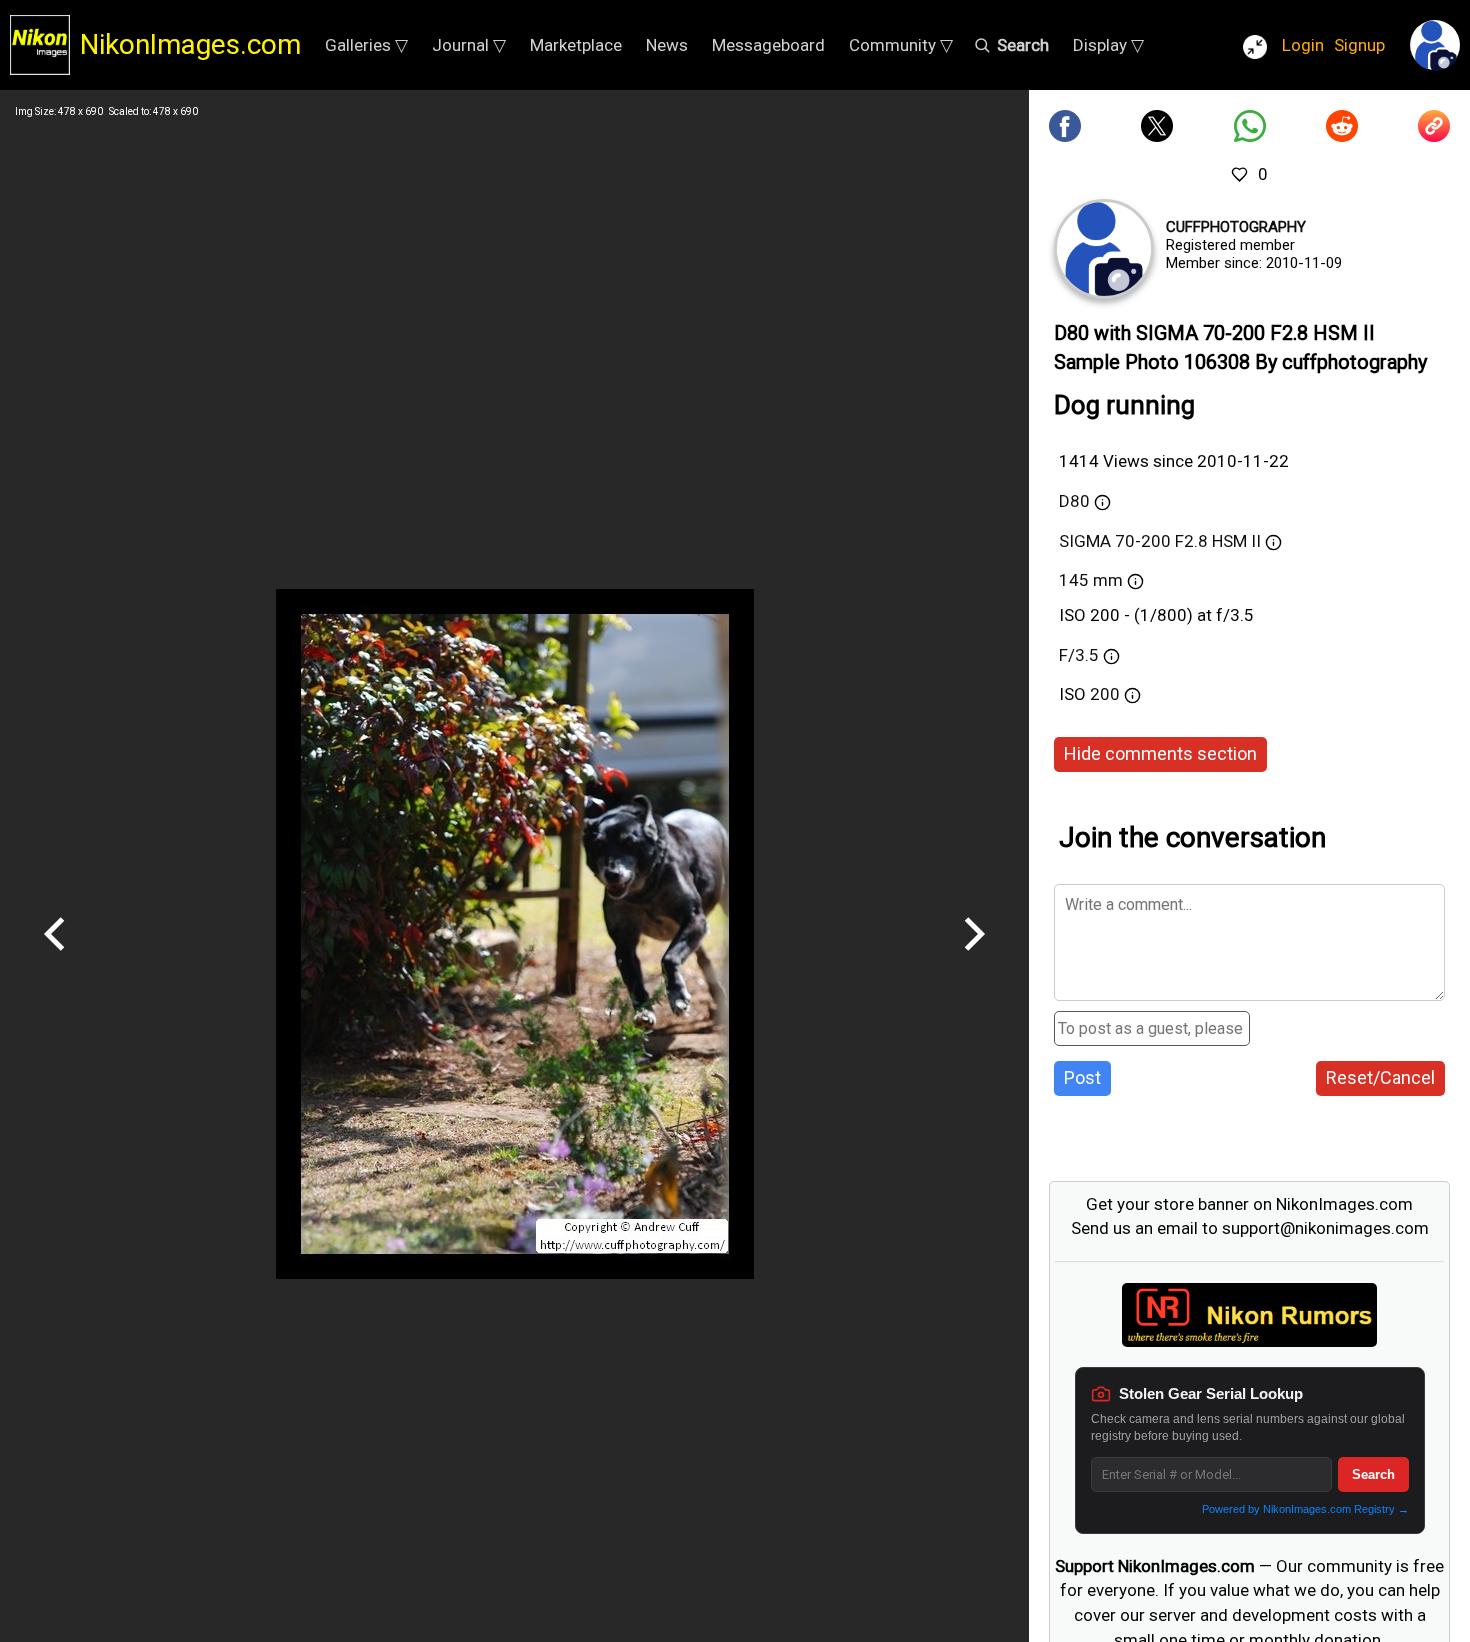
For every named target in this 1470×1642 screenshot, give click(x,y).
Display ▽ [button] (1108, 45)
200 (1107, 694)
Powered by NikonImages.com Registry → (1305, 1509)
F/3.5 (1079, 655)
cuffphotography (1236, 227)
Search (1373, 1474)
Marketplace (576, 45)
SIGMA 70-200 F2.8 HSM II (1160, 541)
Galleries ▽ (366, 45)
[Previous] (55, 958)
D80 (1074, 501)
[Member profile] (1104, 249)
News (667, 45)
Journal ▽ (469, 45)
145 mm (1091, 580)
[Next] (974, 958)
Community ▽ (901, 45)
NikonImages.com (190, 44)
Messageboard (768, 45)
